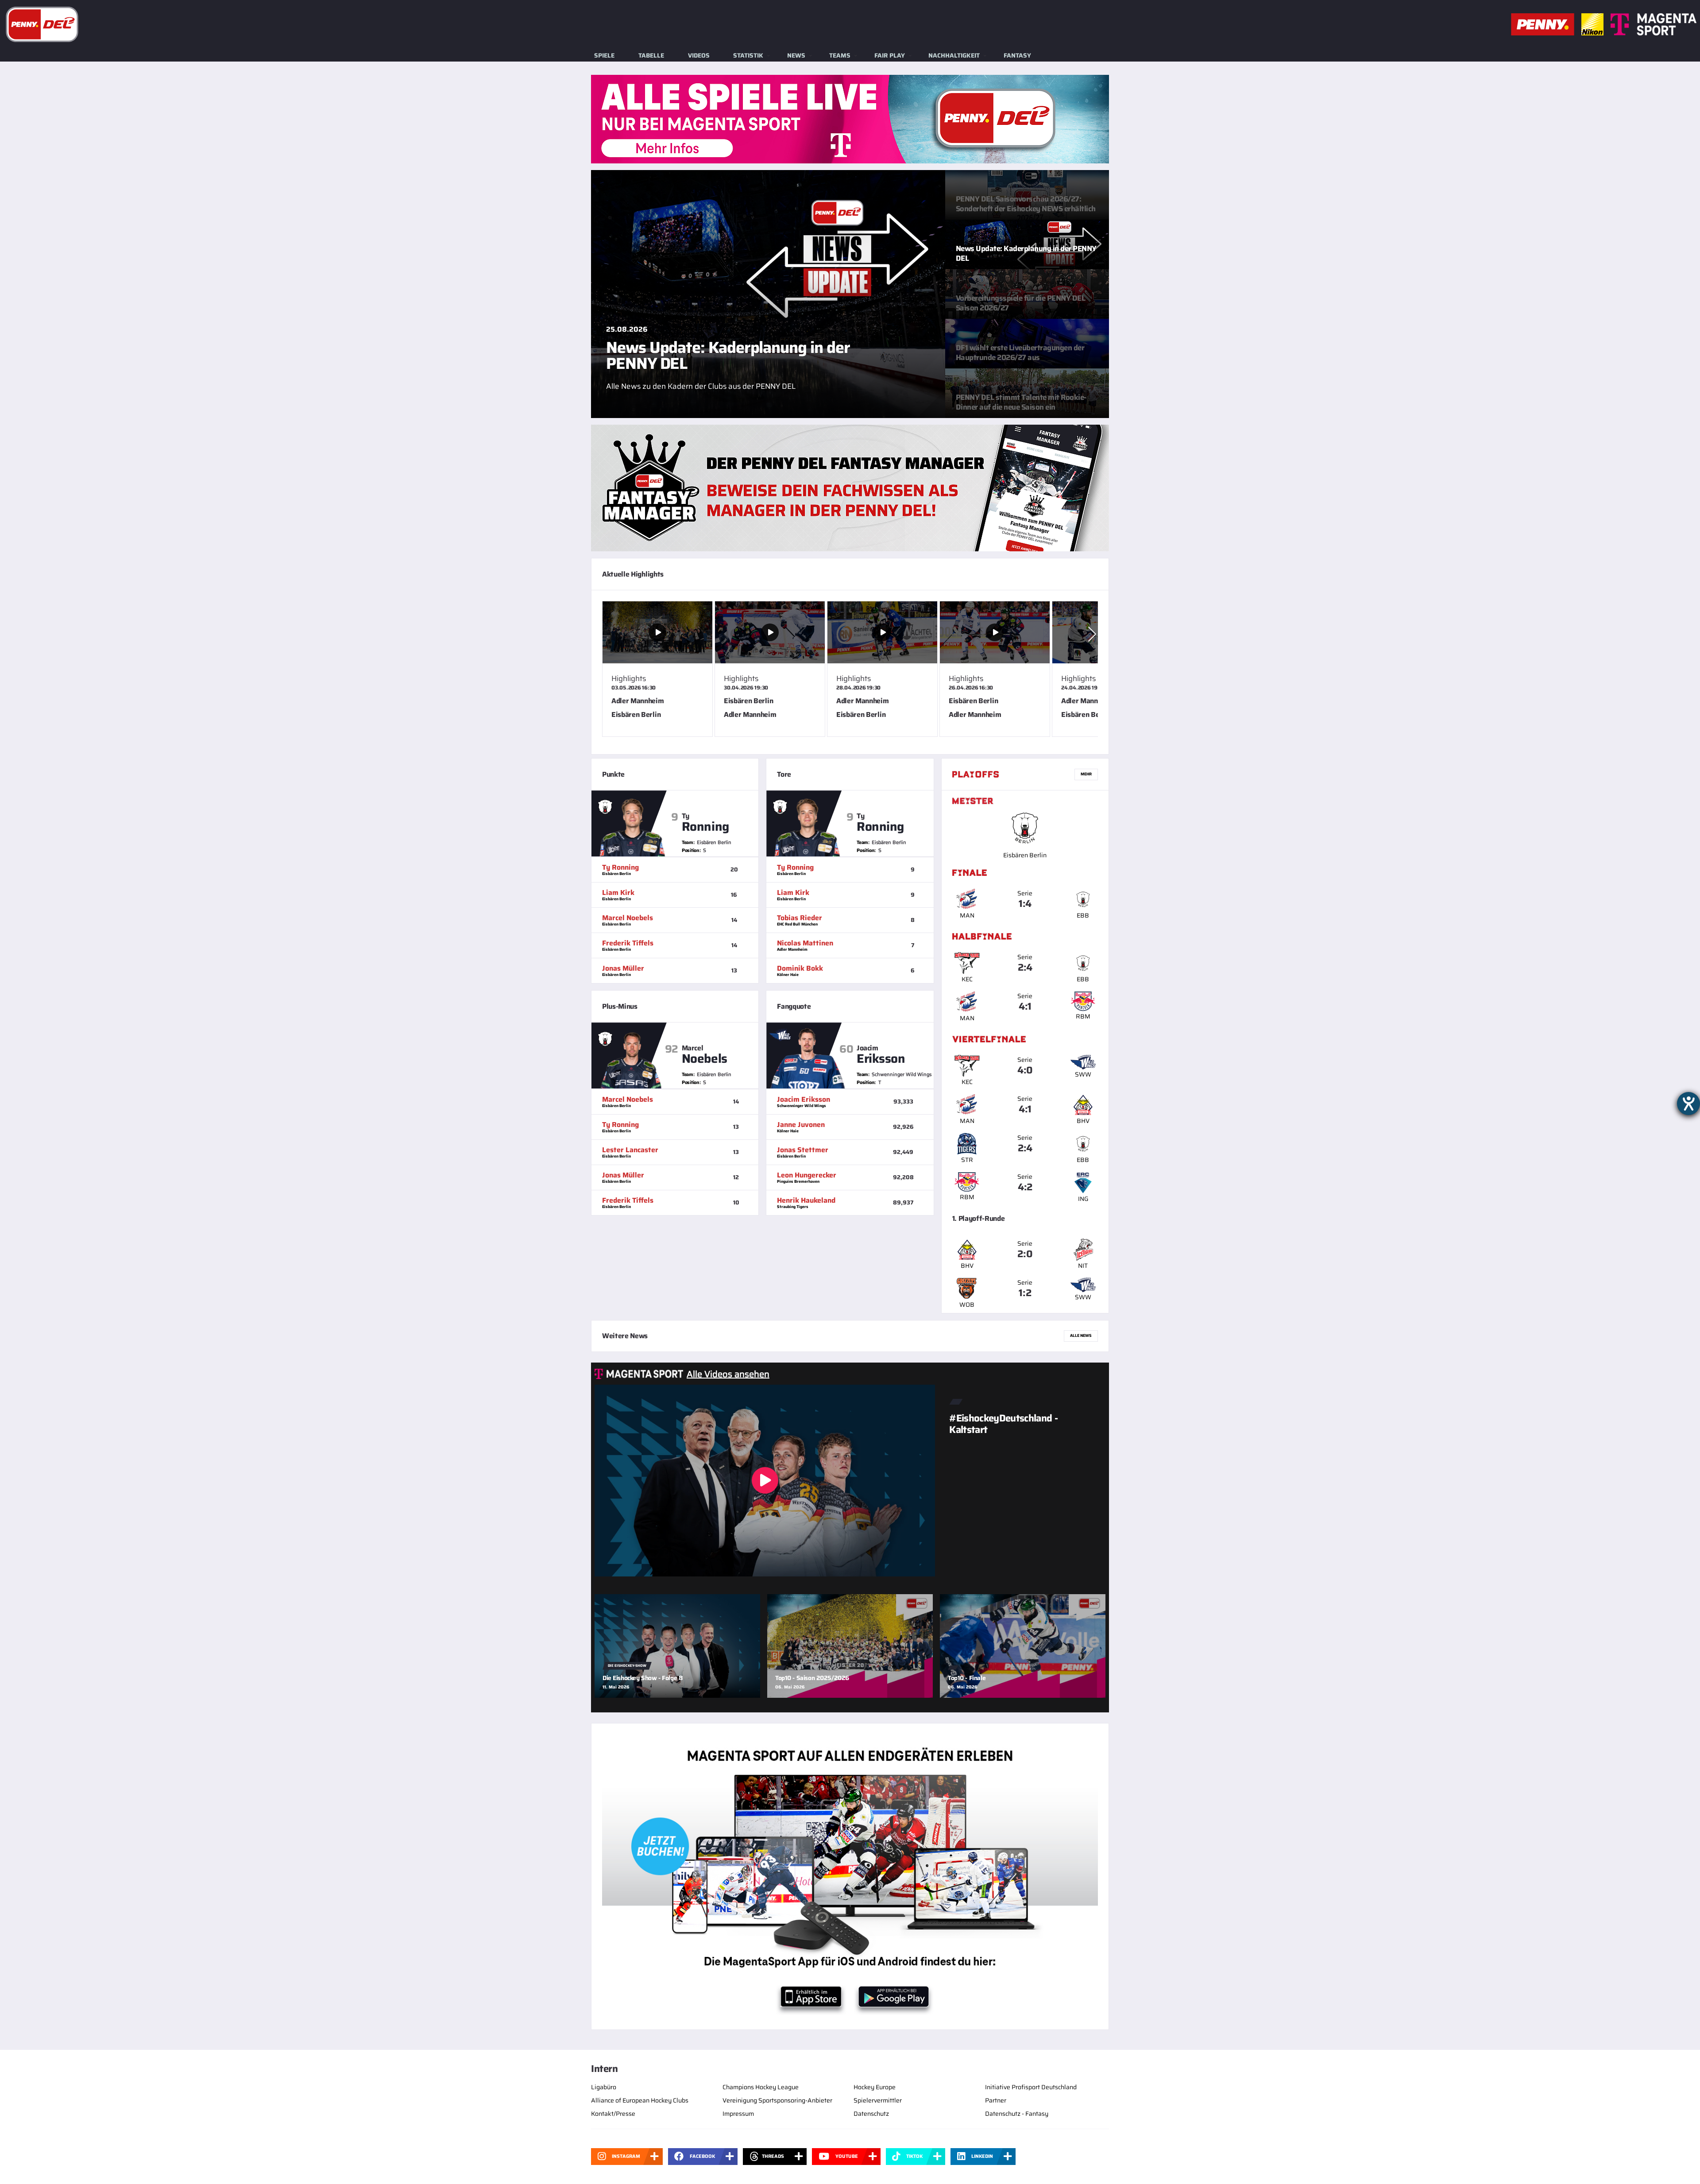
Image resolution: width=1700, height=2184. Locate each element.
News (796, 55)
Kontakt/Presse (613, 2114)
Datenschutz (871, 2114)
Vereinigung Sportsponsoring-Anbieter (777, 2100)
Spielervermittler (878, 2100)
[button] (1092, 634)
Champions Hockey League (761, 2087)
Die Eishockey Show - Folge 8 (643, 1678)
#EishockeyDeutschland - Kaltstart (1003, 1424)
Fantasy (1017, 55)
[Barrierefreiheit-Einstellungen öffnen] (1688, 1104)
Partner (996, 2100)
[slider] (850, 672)
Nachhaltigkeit (954, 55)
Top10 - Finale (967, 1678)
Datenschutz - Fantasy (1017, 2114)
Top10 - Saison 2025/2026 (812, 1678)
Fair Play (890, 55)
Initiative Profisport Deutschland (1031, 2087)
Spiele (604, 55)
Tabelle (651, 55)
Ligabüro (604, 2087)
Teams (840, 55)
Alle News (1081, 1336)
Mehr (1086, 774)
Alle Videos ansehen (728, 1374)
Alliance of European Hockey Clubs (640, 2100)
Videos (699, 55)
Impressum (738, 2114)
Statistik (748, 55)
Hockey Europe (875, 2087)
